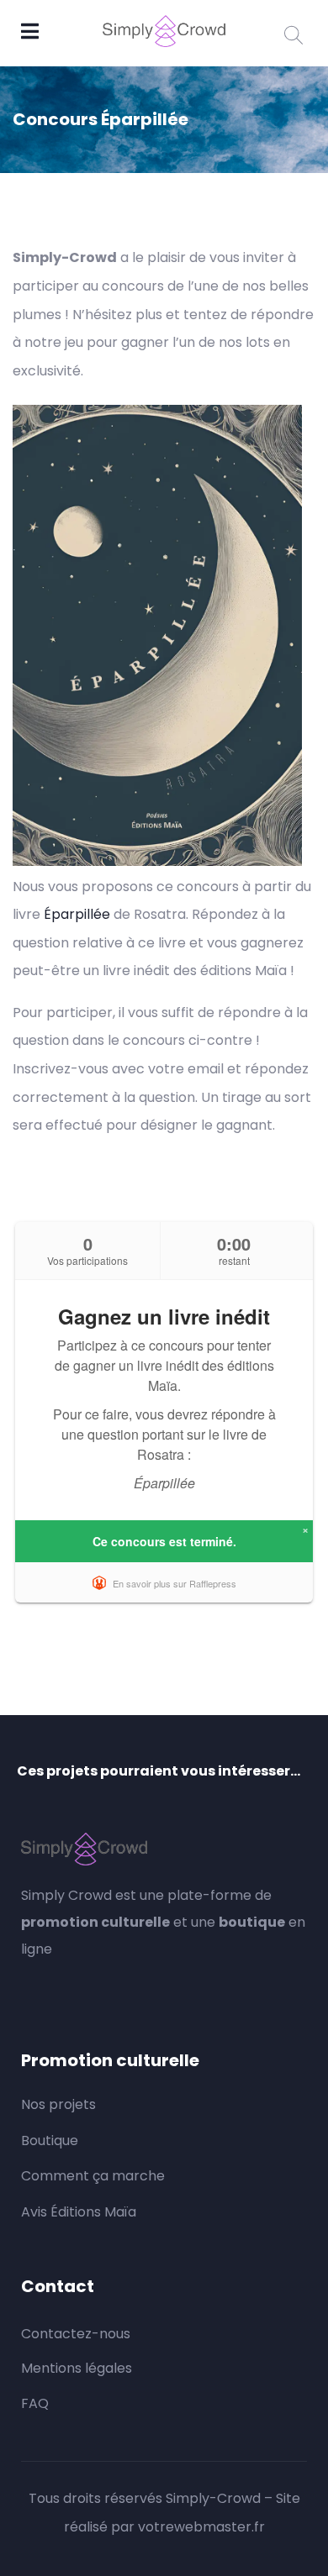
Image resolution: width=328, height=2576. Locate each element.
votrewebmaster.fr (201, 2527)
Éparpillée (77, 914)
